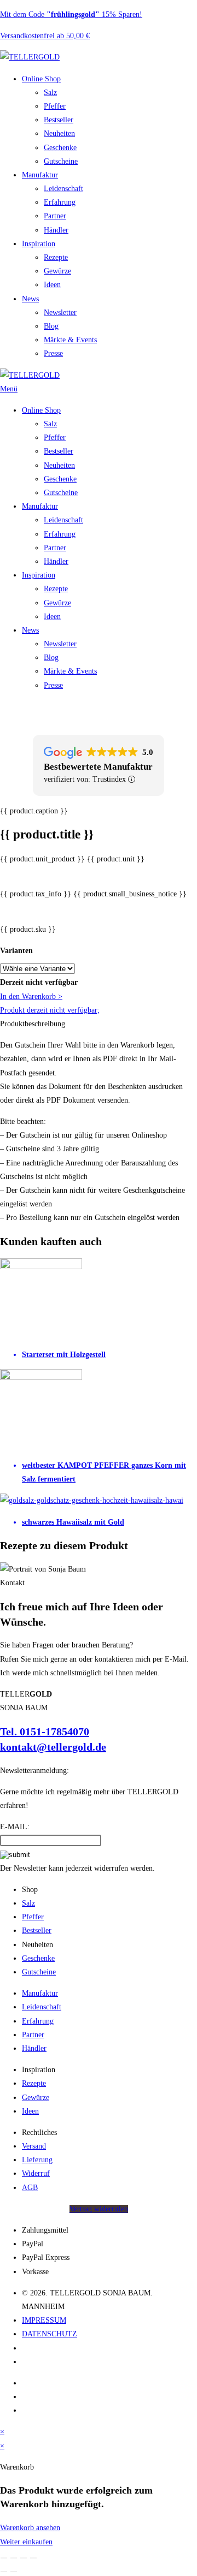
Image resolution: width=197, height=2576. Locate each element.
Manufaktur (40, 175)
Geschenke (60, 148)
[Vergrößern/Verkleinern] (4, 2558)
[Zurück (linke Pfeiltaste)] (4, 2572)
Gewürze (57, 271)
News (30, 299)
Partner (55, 216)
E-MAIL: (15, 1827)
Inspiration (39, 244)
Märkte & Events (70, 340)
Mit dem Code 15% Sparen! (71, 14)
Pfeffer (55, 106)
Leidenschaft (63, 189)
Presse (53, 353)
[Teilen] (24, 2558)
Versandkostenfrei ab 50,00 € (45, 36)
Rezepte (56, 257)
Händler (56, 230)
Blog (51, 326)
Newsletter (60, 313)
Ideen (52, 285)
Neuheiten (59, 133)
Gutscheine (61, 161)
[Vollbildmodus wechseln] (14, 2558)
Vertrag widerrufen (99, 2209)
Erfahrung (60, 202)
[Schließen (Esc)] (33, 2558)
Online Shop (41, 79)
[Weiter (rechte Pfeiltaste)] (14, 2572)
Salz (50, 93)
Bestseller (59, 120)
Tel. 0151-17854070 (45, 1732)
